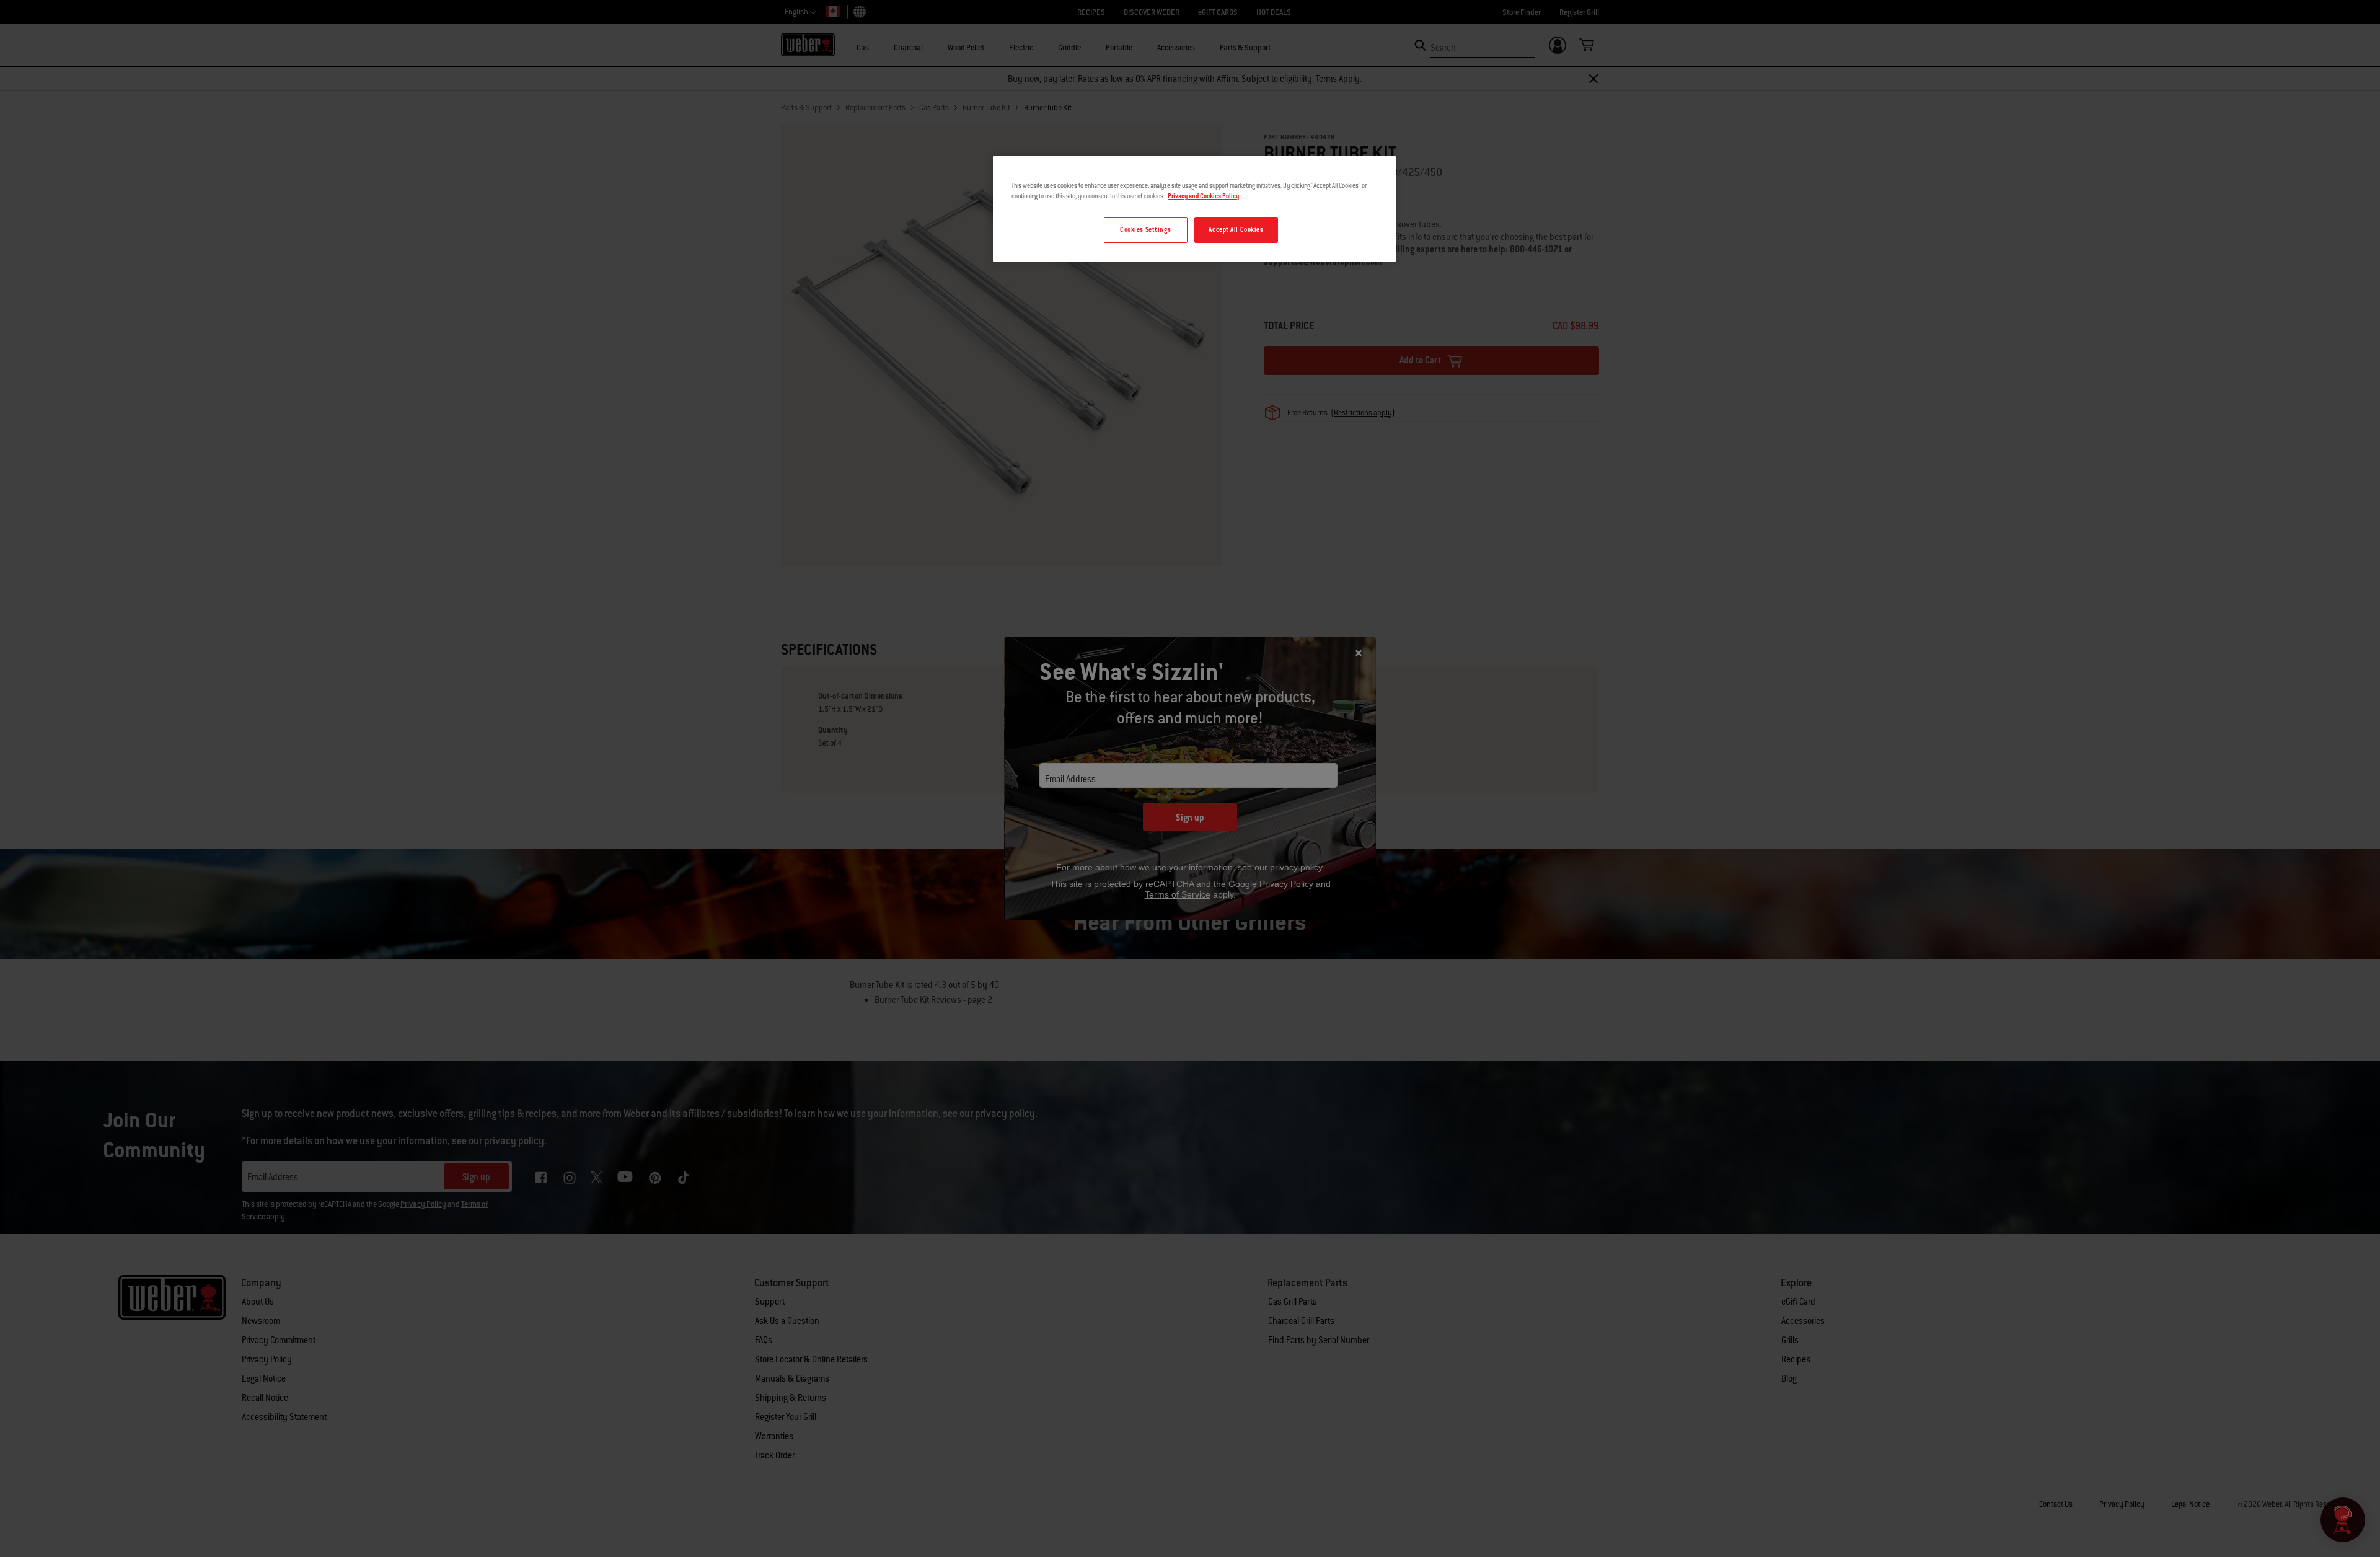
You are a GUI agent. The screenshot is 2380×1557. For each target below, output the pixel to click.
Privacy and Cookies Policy (1203, 196)
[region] (1194, 209)
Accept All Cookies (1236, 230)
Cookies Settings (1145, 230)
